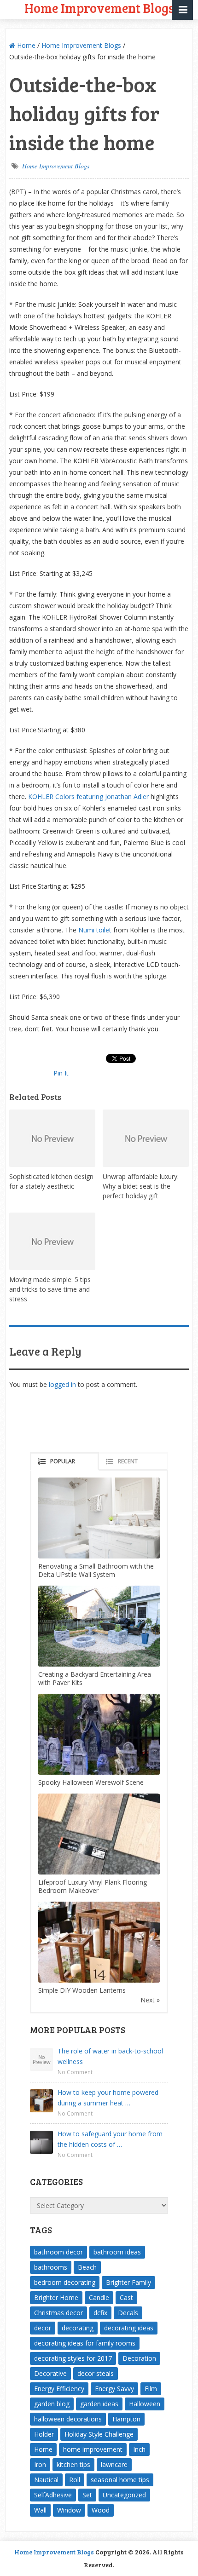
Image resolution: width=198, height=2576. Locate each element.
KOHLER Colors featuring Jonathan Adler (88, 796)
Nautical (46, 2480)
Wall (40, 2510)
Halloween (145, 2404)
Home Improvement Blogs (81, 45)
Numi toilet (95, 930)
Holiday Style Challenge (99, 2434)
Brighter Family (128, 2282)
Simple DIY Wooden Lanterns (82, 1990)
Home (25, 45)
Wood (101, 2510)
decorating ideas (129, 2328)
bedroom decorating (65, 2282)
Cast (126, 2297)
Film (151, 2389)
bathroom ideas (117, 2252)
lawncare (114, 2464)
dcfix (100, 2313)
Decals (128, 2313)
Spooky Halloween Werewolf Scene (91, 1782)
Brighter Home (56, 2297)
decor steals (96, 2373)
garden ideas (99, 2404)
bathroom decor (58, 2252)
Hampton (126, 2419)
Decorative (50, 2373)
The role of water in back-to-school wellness (110, 2056)
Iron (40, 2464)
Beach (87, 2267)
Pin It (61, 1073)
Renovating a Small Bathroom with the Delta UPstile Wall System (96, 1570)
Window (69, 2510)
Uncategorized (124, 2495)
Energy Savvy (114, 2389)
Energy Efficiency (59, 2389)
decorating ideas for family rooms (85, 2343)
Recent (128, 1461)
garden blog (52, 2404)
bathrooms (51, 2267)
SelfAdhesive (53, 2495)
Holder (44, 2434)
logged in (62, 1384)
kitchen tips (73, 2464)
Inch (139, 2449)
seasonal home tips (120, 2480)
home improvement (93, 2449)
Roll (75, 2480)
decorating (78, 2328)
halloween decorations (68, 2419)
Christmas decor (58, 2313)
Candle (99, 2297)
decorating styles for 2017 (73, 2358)
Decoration (139, 2358)
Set (87, 2495)
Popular (63, 1461)
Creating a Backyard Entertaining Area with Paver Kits (95, 1678)
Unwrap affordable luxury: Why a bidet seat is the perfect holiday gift (141, 1186)
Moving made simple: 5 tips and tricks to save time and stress (50, 1289)
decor (43, 2328)
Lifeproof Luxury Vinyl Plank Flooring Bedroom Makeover (93, 1886)
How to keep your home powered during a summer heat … (108, 2098)
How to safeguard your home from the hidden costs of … (110, 2139)
